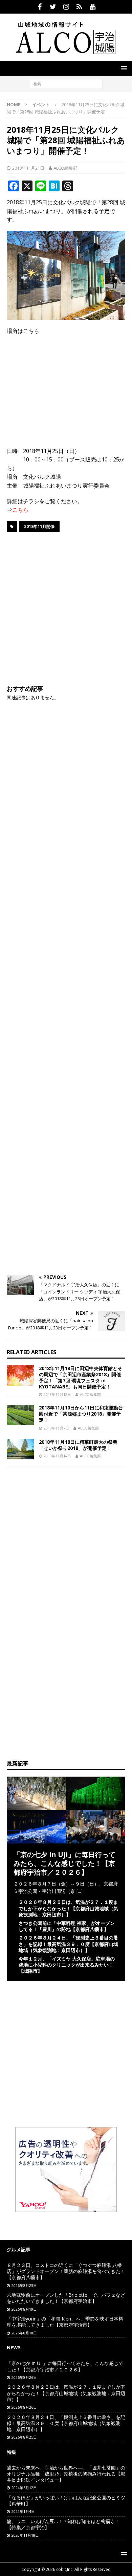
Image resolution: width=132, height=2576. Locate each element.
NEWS (14, 2347)
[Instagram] (66, 7)
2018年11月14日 (57, 1456)
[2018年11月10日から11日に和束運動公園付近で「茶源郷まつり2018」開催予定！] (20, 1415)
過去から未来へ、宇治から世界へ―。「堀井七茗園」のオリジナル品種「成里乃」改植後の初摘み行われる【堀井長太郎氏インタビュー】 (66, 2474)
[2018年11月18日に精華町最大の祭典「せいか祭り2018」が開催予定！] (20, 1449)
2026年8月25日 (24, 2437)
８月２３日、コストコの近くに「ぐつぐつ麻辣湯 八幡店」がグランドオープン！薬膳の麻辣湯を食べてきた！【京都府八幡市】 (66, 2271)
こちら (20, 510)
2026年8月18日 (24, 2333)
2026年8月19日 (24, 2309)
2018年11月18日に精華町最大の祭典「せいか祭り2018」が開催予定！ (78, 1445)
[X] (53, 7)
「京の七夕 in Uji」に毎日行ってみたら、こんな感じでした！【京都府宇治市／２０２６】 (64, 1863)
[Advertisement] (66, 607)
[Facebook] (40, 7)
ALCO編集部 (65, 168)
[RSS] (79, 7)
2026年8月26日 (24, 2377)
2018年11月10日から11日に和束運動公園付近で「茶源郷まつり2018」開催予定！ (81, 1414)
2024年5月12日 (24, 2488)
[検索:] (66, 83)
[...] (80, 1891)
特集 (12, 2452)
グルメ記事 (19, 2249)
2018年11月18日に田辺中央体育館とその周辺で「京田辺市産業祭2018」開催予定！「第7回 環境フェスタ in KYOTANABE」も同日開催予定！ (81, 1378)
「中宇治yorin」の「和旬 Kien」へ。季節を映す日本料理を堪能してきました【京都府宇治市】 (65, 2322)
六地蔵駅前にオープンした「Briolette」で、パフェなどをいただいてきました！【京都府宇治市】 (66, 2298)
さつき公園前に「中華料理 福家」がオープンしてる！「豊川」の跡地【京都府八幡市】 (67, 1926)
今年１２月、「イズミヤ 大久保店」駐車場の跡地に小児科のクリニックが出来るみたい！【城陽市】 (67, 1965)
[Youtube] (93, 7)
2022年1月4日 (23, 2511)
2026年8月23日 (24, 2285)
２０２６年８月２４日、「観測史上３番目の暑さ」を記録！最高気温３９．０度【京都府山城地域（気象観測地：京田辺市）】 (68, 1944)
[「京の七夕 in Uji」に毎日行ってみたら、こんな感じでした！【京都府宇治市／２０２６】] (66, 1839)
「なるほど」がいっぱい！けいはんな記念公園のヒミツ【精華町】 (66, 2501)
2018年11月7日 (56, 1428)
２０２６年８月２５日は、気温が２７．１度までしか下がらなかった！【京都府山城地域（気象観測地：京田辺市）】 (68, 1908)
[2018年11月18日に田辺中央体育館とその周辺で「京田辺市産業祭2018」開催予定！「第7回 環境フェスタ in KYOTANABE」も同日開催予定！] (20, 1376)
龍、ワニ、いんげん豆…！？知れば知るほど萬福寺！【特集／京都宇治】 (63, 2524)
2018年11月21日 (28, 168)
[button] (123, 68)
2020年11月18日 (25, 2535)
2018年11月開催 (39, 526)
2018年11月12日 (57, 1394)
